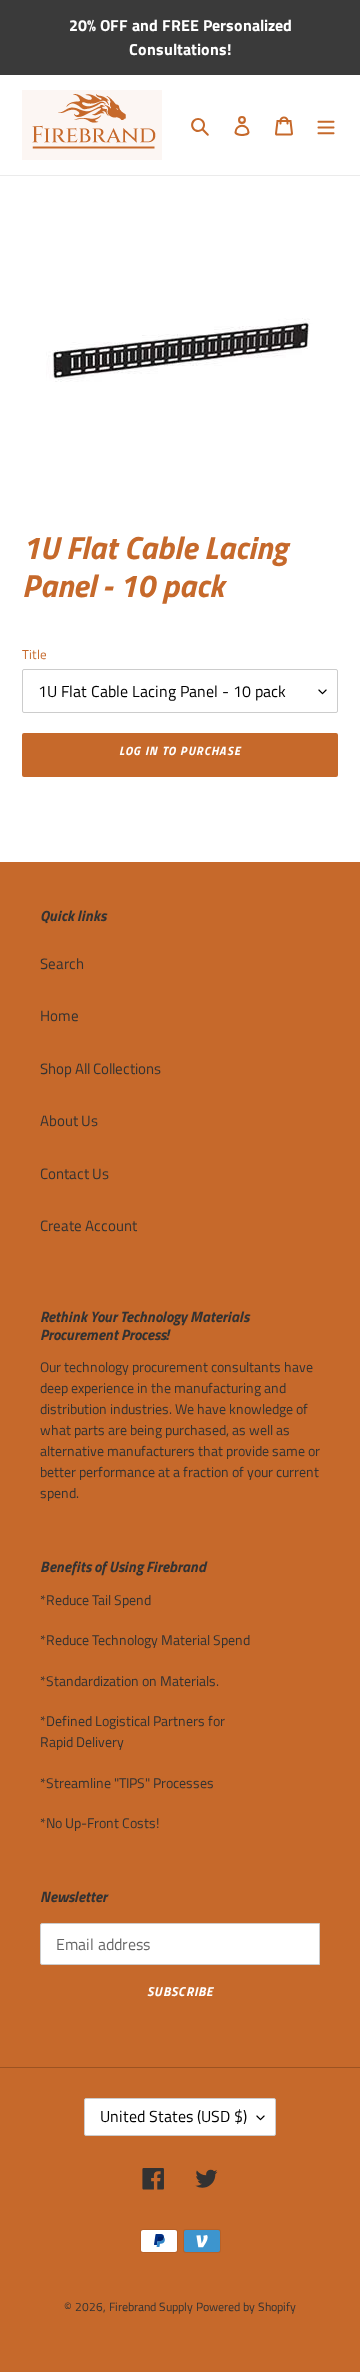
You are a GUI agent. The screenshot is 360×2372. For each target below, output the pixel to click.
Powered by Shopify (246, 2306)
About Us (69, 1120)
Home (59, 1015)
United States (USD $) (173, 2116)
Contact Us (74, 1173)
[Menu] (326, 125)
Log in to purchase (179, 750)
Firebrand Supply (151, 2306)
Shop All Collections (100, 1068)
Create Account (88, 1225)
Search (62, 963)
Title (34, 654)
